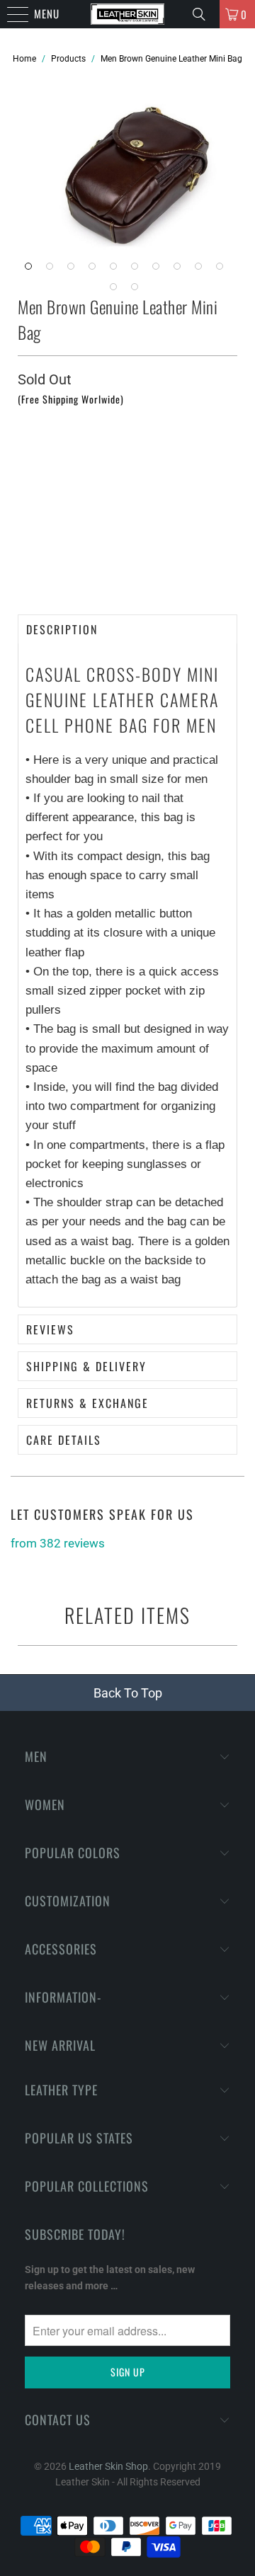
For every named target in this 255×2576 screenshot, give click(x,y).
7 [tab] (159, 270)
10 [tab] (223, 270)
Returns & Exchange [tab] (87, 1403)
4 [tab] (96, 270)
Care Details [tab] (64, 1440)
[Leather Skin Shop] (127, 14)
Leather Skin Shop (108, 2466)
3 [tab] (74, 270)
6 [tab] (138, 270)
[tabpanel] (138, 172)
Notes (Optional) (55, 418)
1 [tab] (32, 270)
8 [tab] (181, 270)
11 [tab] (117, 290)
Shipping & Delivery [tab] (86, 1366)
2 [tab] (53, 270)
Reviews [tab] (50, 1329)
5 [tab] (117, 270)
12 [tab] (138, 290)
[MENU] (7, 14)
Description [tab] (62, 629)
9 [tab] (202, 270)
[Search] (201, 14)
